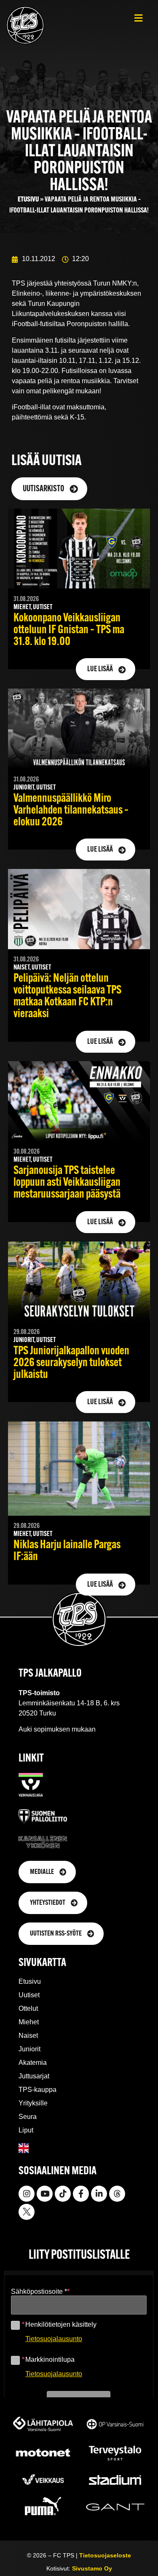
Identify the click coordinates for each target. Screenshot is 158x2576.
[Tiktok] (63, 2194)
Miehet (29, 2022)
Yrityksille (33, 2103)
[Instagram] (27, 2194)
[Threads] (117, 2194)
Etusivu (28, 200)
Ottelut (28, 2008)
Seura (28, 2117)
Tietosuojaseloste (105, 2555)
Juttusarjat (34, 2076)
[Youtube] (45, 2194)
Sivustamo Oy (92, 2568)
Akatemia (33, 2063)
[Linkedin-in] (99, 2194)
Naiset (28, 2035)
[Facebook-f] (81, 2194)
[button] (138, 18)
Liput (26, 2130)
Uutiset (29, 1995)
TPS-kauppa (37, 2090)
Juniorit (29, 2049)
